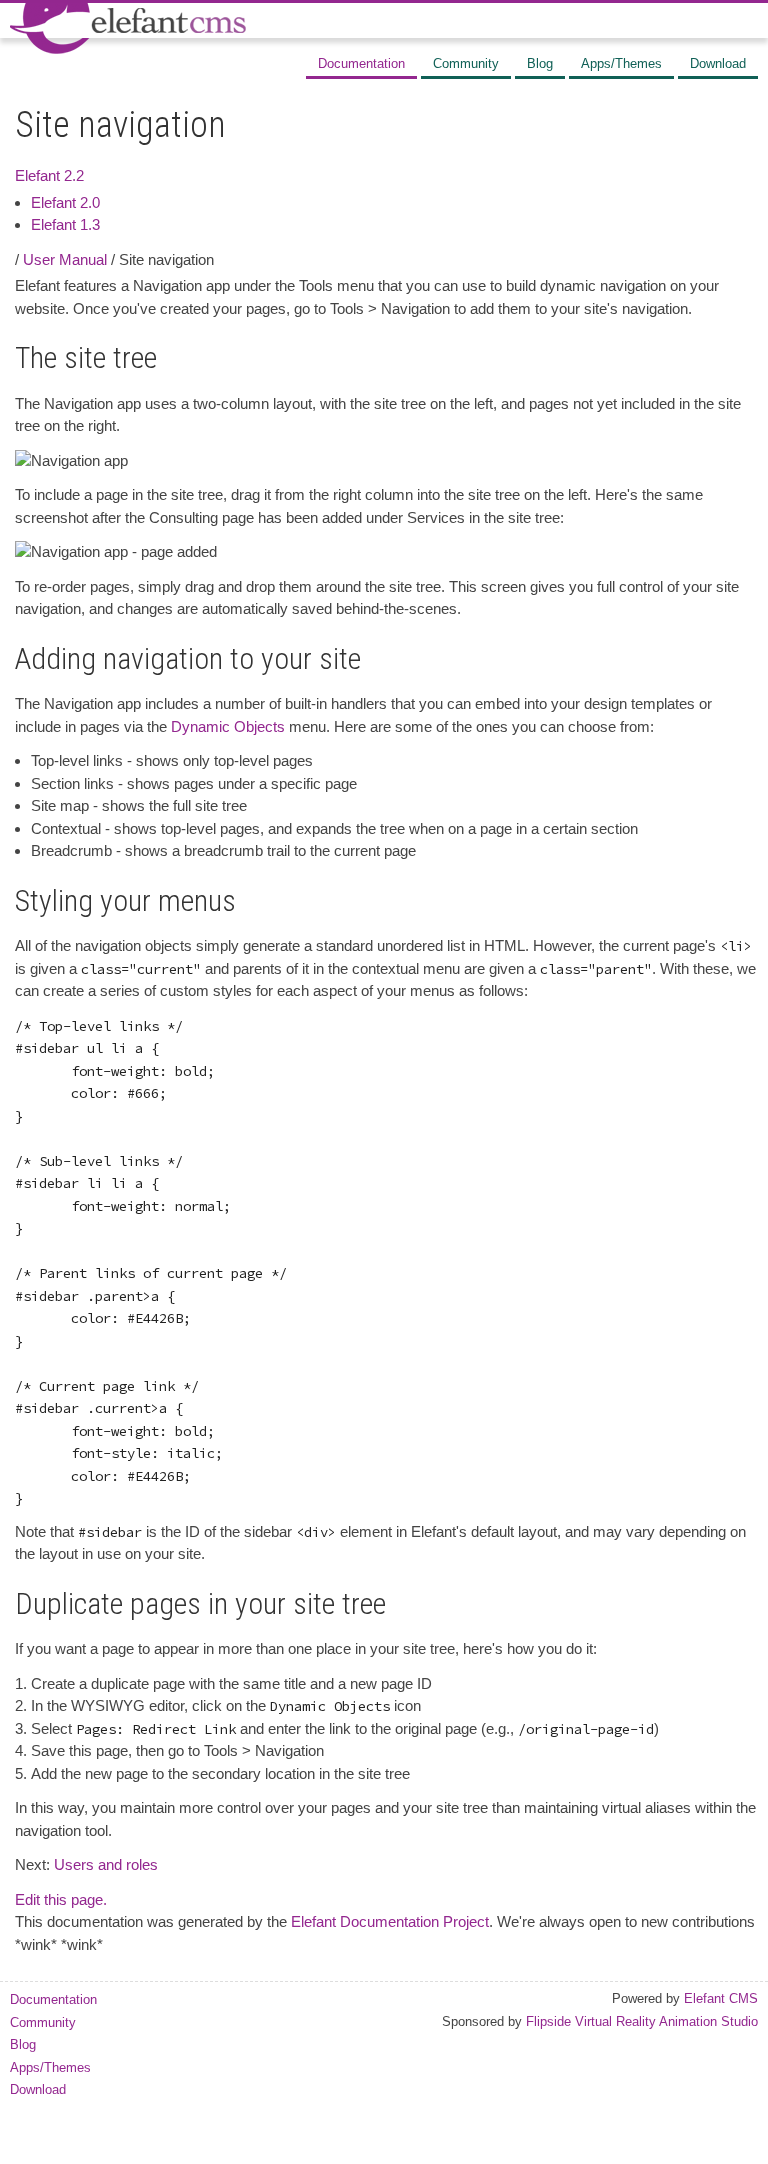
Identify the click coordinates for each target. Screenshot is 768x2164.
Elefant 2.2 (49, 175)
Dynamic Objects (228, 726)
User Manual (65, 259)
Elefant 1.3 (65, 224)
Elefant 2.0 (65, 202)
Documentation (361, 63)
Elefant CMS (721, 1998)
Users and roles (106, 1864)
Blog (540, 63)
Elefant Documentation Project (390, 1921)
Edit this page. (61, 1899)
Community (466, 63)
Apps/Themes (621, 63)
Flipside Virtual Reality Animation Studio (642, 2021)
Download (718, 63)
